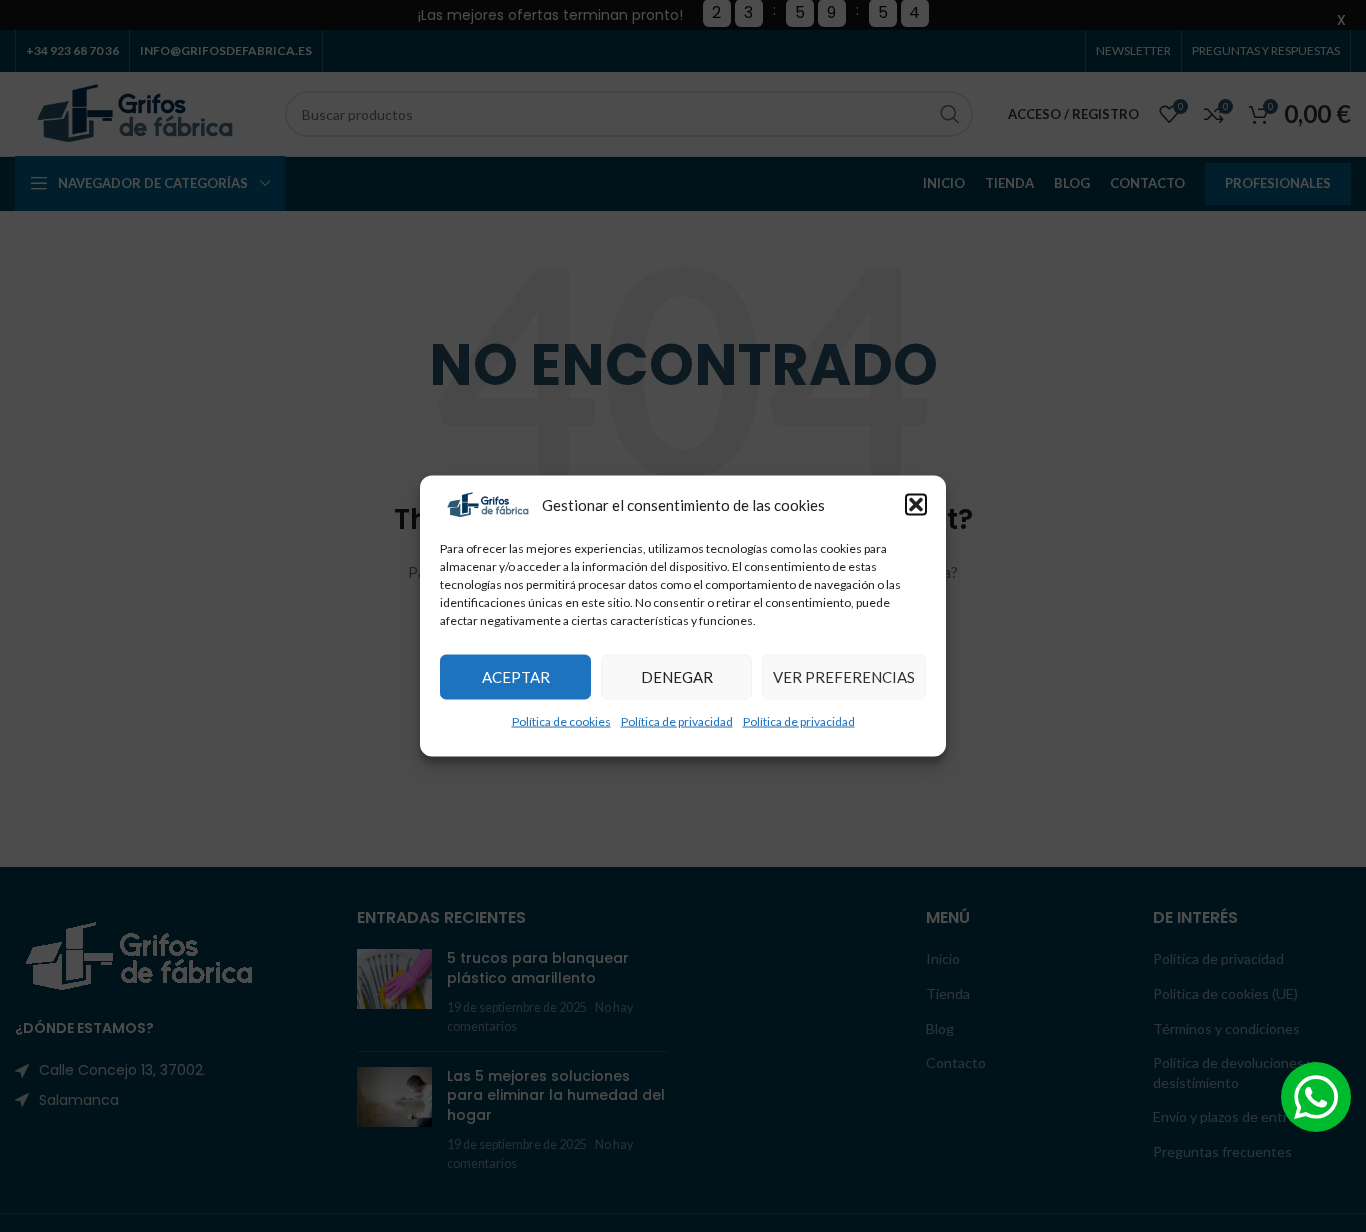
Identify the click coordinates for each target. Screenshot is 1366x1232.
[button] (916, 505)
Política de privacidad (677, 720)
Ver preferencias (844, 677)
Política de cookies (561, 720)
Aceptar (516, 677)
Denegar (677, 677)
